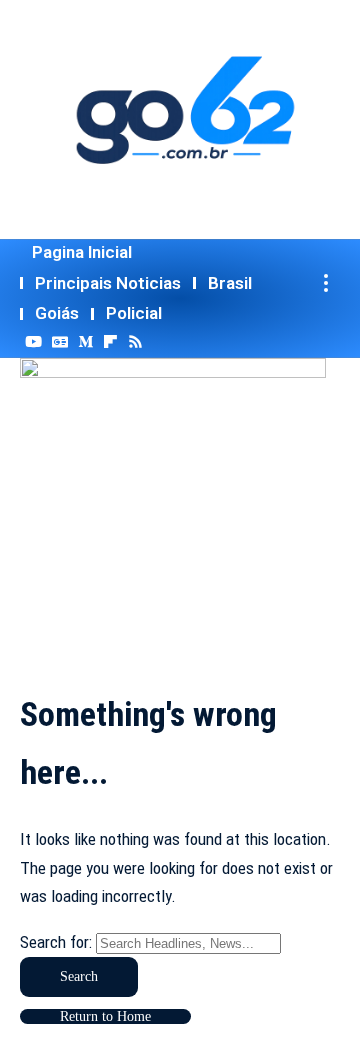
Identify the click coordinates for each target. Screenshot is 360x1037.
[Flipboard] (110, 342)
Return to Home (105, 1016)
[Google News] (60, 342)
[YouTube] (33, 342)
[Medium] (85, 342)
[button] (326, 283)
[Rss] (135, 342)
